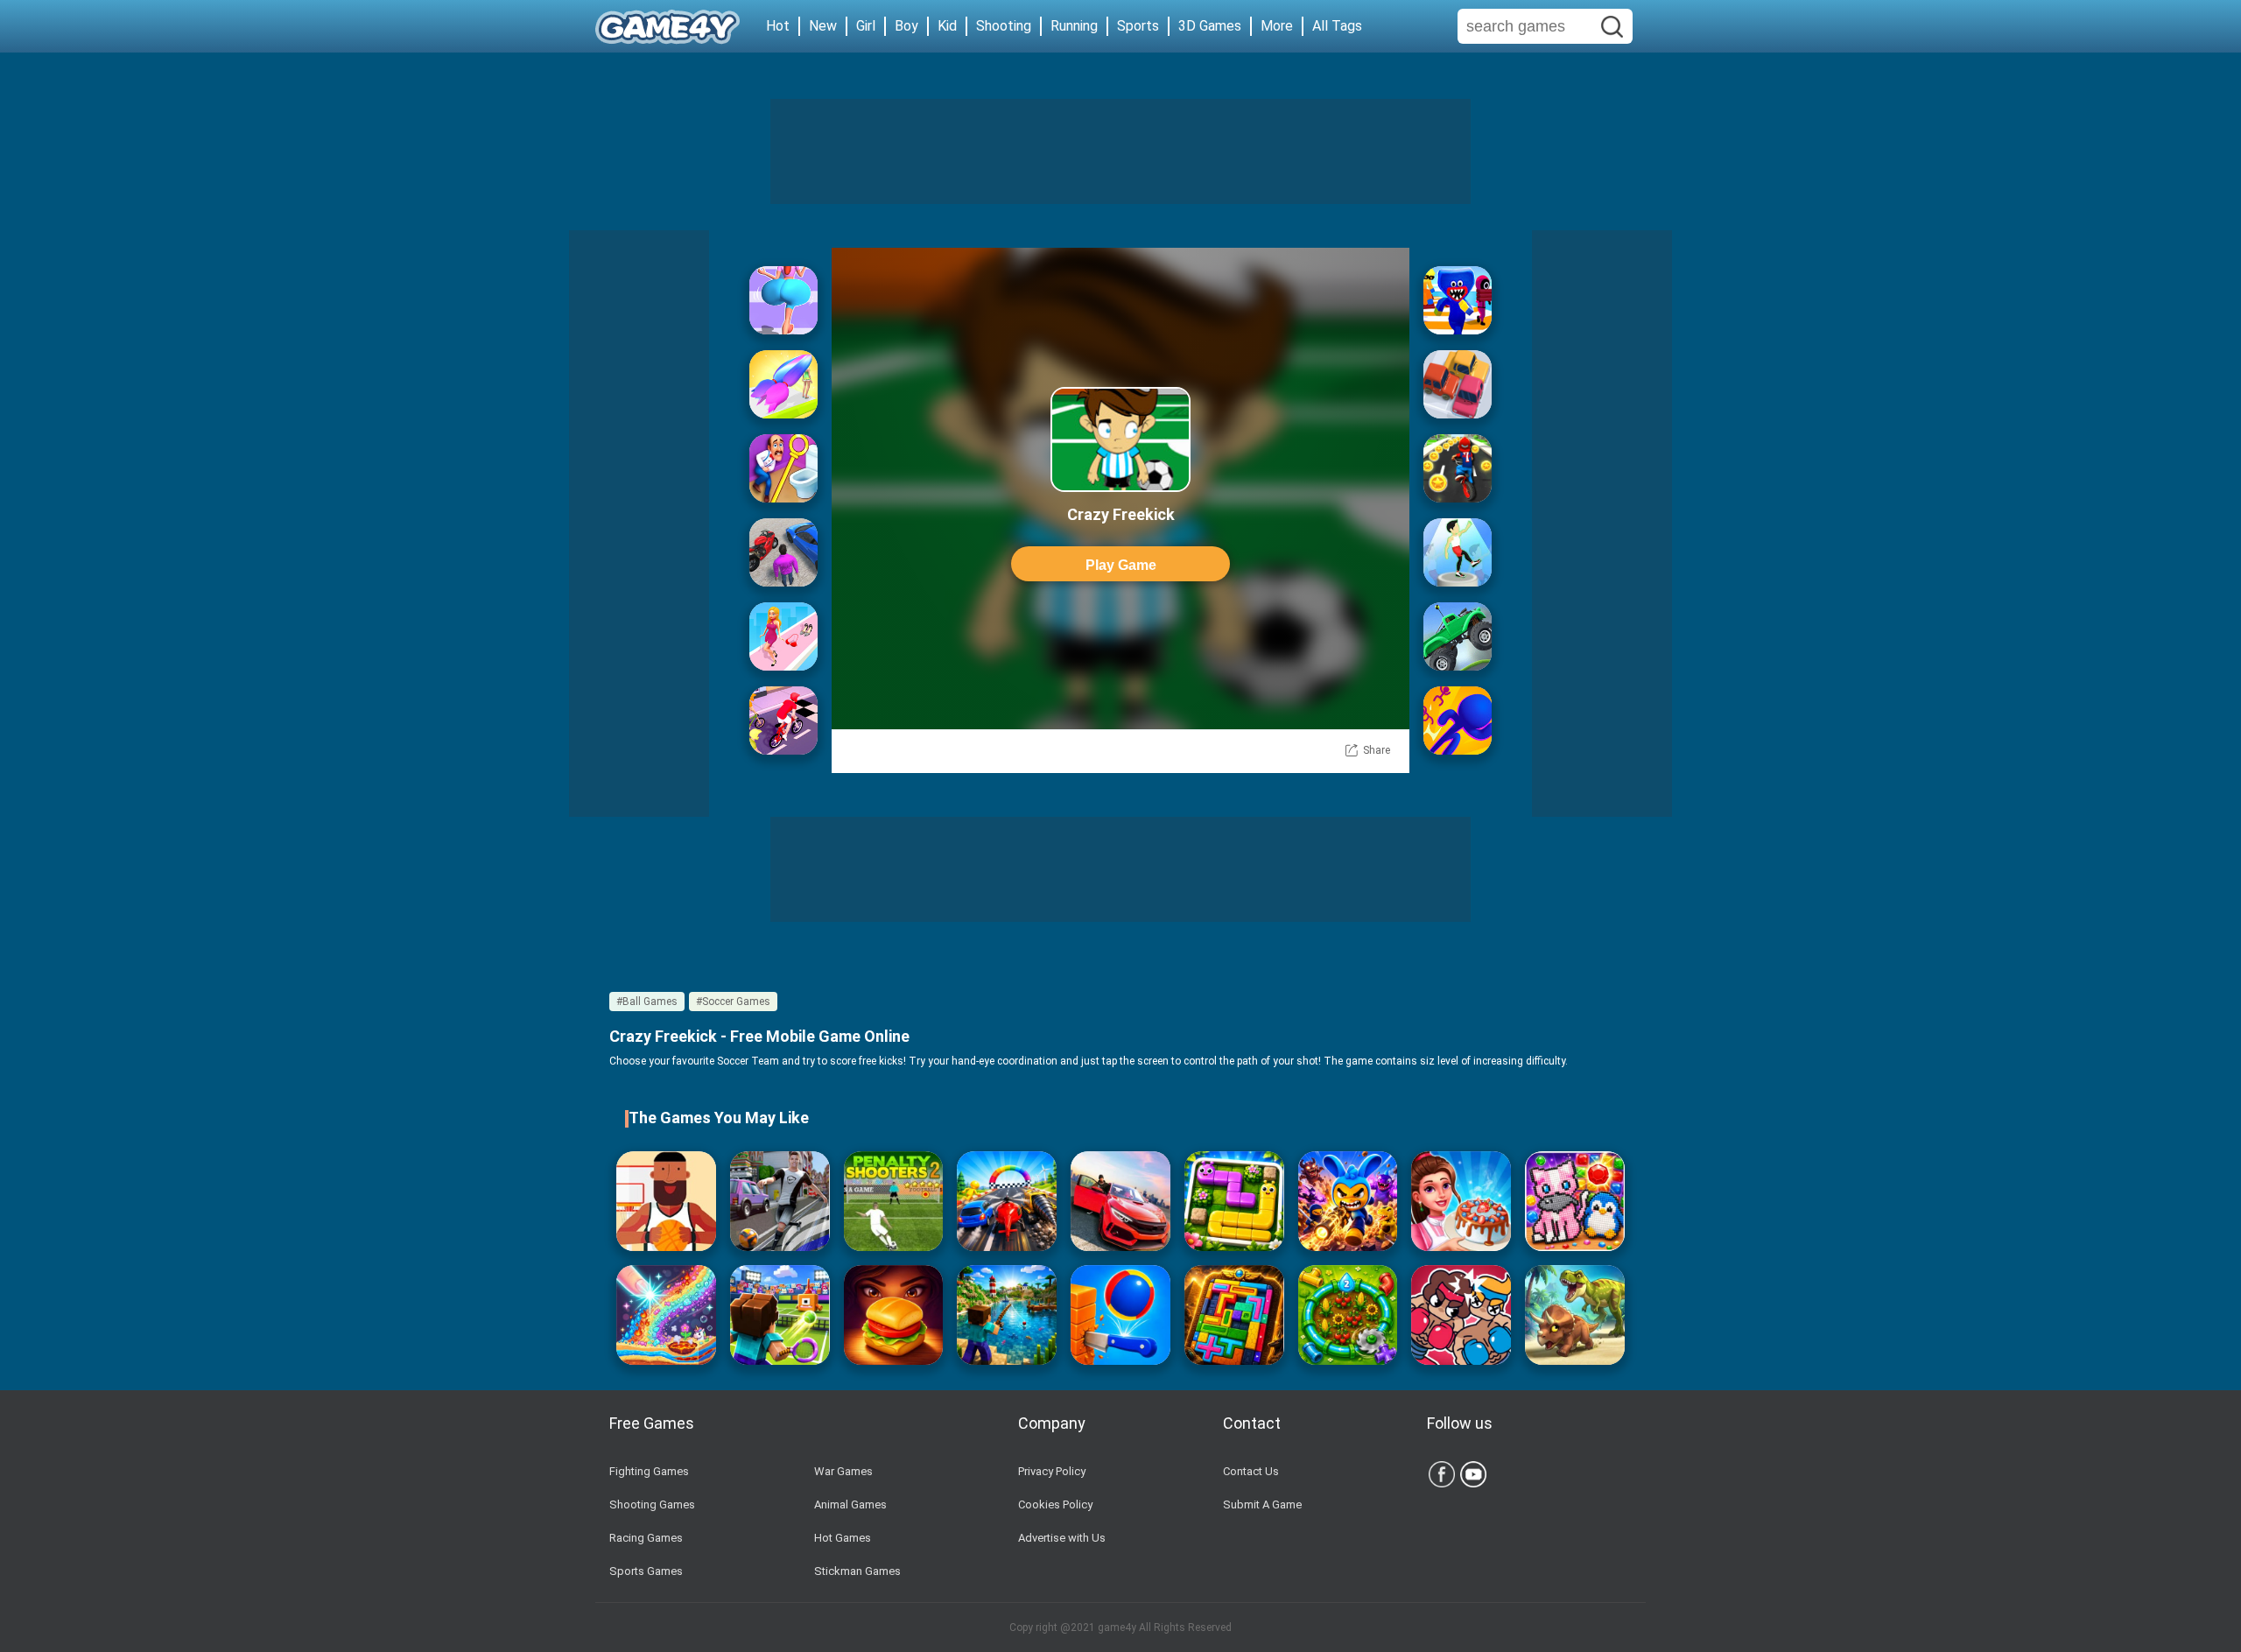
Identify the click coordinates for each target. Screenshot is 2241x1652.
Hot (778, 26)
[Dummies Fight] (1461, 1315)
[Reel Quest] (1007, 1315)
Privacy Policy (1052, 1471)
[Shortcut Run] (1458, 300)
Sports (1138, 26)
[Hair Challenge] (783, 384)
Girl (866, 26)
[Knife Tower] (1120, 1315)
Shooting (1004, 26)
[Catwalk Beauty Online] (783, 636)
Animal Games (850, 1504)
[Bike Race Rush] (1458, 468)
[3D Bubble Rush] (1458, 721)
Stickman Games (857, 1571)
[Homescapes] (783, 468)
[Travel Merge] (894, 1315)
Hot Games (843, 1538)
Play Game (1121, 565)
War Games (843, 1471)
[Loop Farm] (1348, 1315)
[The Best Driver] (783, 552)
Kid (947, 26)
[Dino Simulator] (1575, 1315)
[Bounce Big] (783, 300)
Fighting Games (649, 1471)
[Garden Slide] (1234, 1201)
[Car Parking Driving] (1120, 1201)
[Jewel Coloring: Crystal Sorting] (1575, 1201)
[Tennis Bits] (780, 1315)
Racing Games (646, 1538)
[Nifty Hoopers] (666, 1201)
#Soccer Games (733, 1002)
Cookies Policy (1055, 1504)
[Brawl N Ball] (1348, 1201)
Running (1074, 26)
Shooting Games (652, 1504)
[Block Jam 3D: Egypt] (1234, 1315)
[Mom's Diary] (1461, 1201)
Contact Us (1251, 1471)
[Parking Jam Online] (1458, 384)
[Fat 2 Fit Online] (1458, 552)
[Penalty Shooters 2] (894, 1201)
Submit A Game (1262, 1504)
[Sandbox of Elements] (666, 1315)
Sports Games (646, 1571)
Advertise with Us (1062, 1538)
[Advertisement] (1120, 151)
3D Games (1210, 26)
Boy (906, 26)
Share (1377, 750)
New (823, 26)
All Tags (1337, 26)
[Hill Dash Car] (1458, 636)
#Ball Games (647, 1002)
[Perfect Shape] (1007, 1201)
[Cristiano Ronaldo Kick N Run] (780, 1201)
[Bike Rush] (783, 721)
